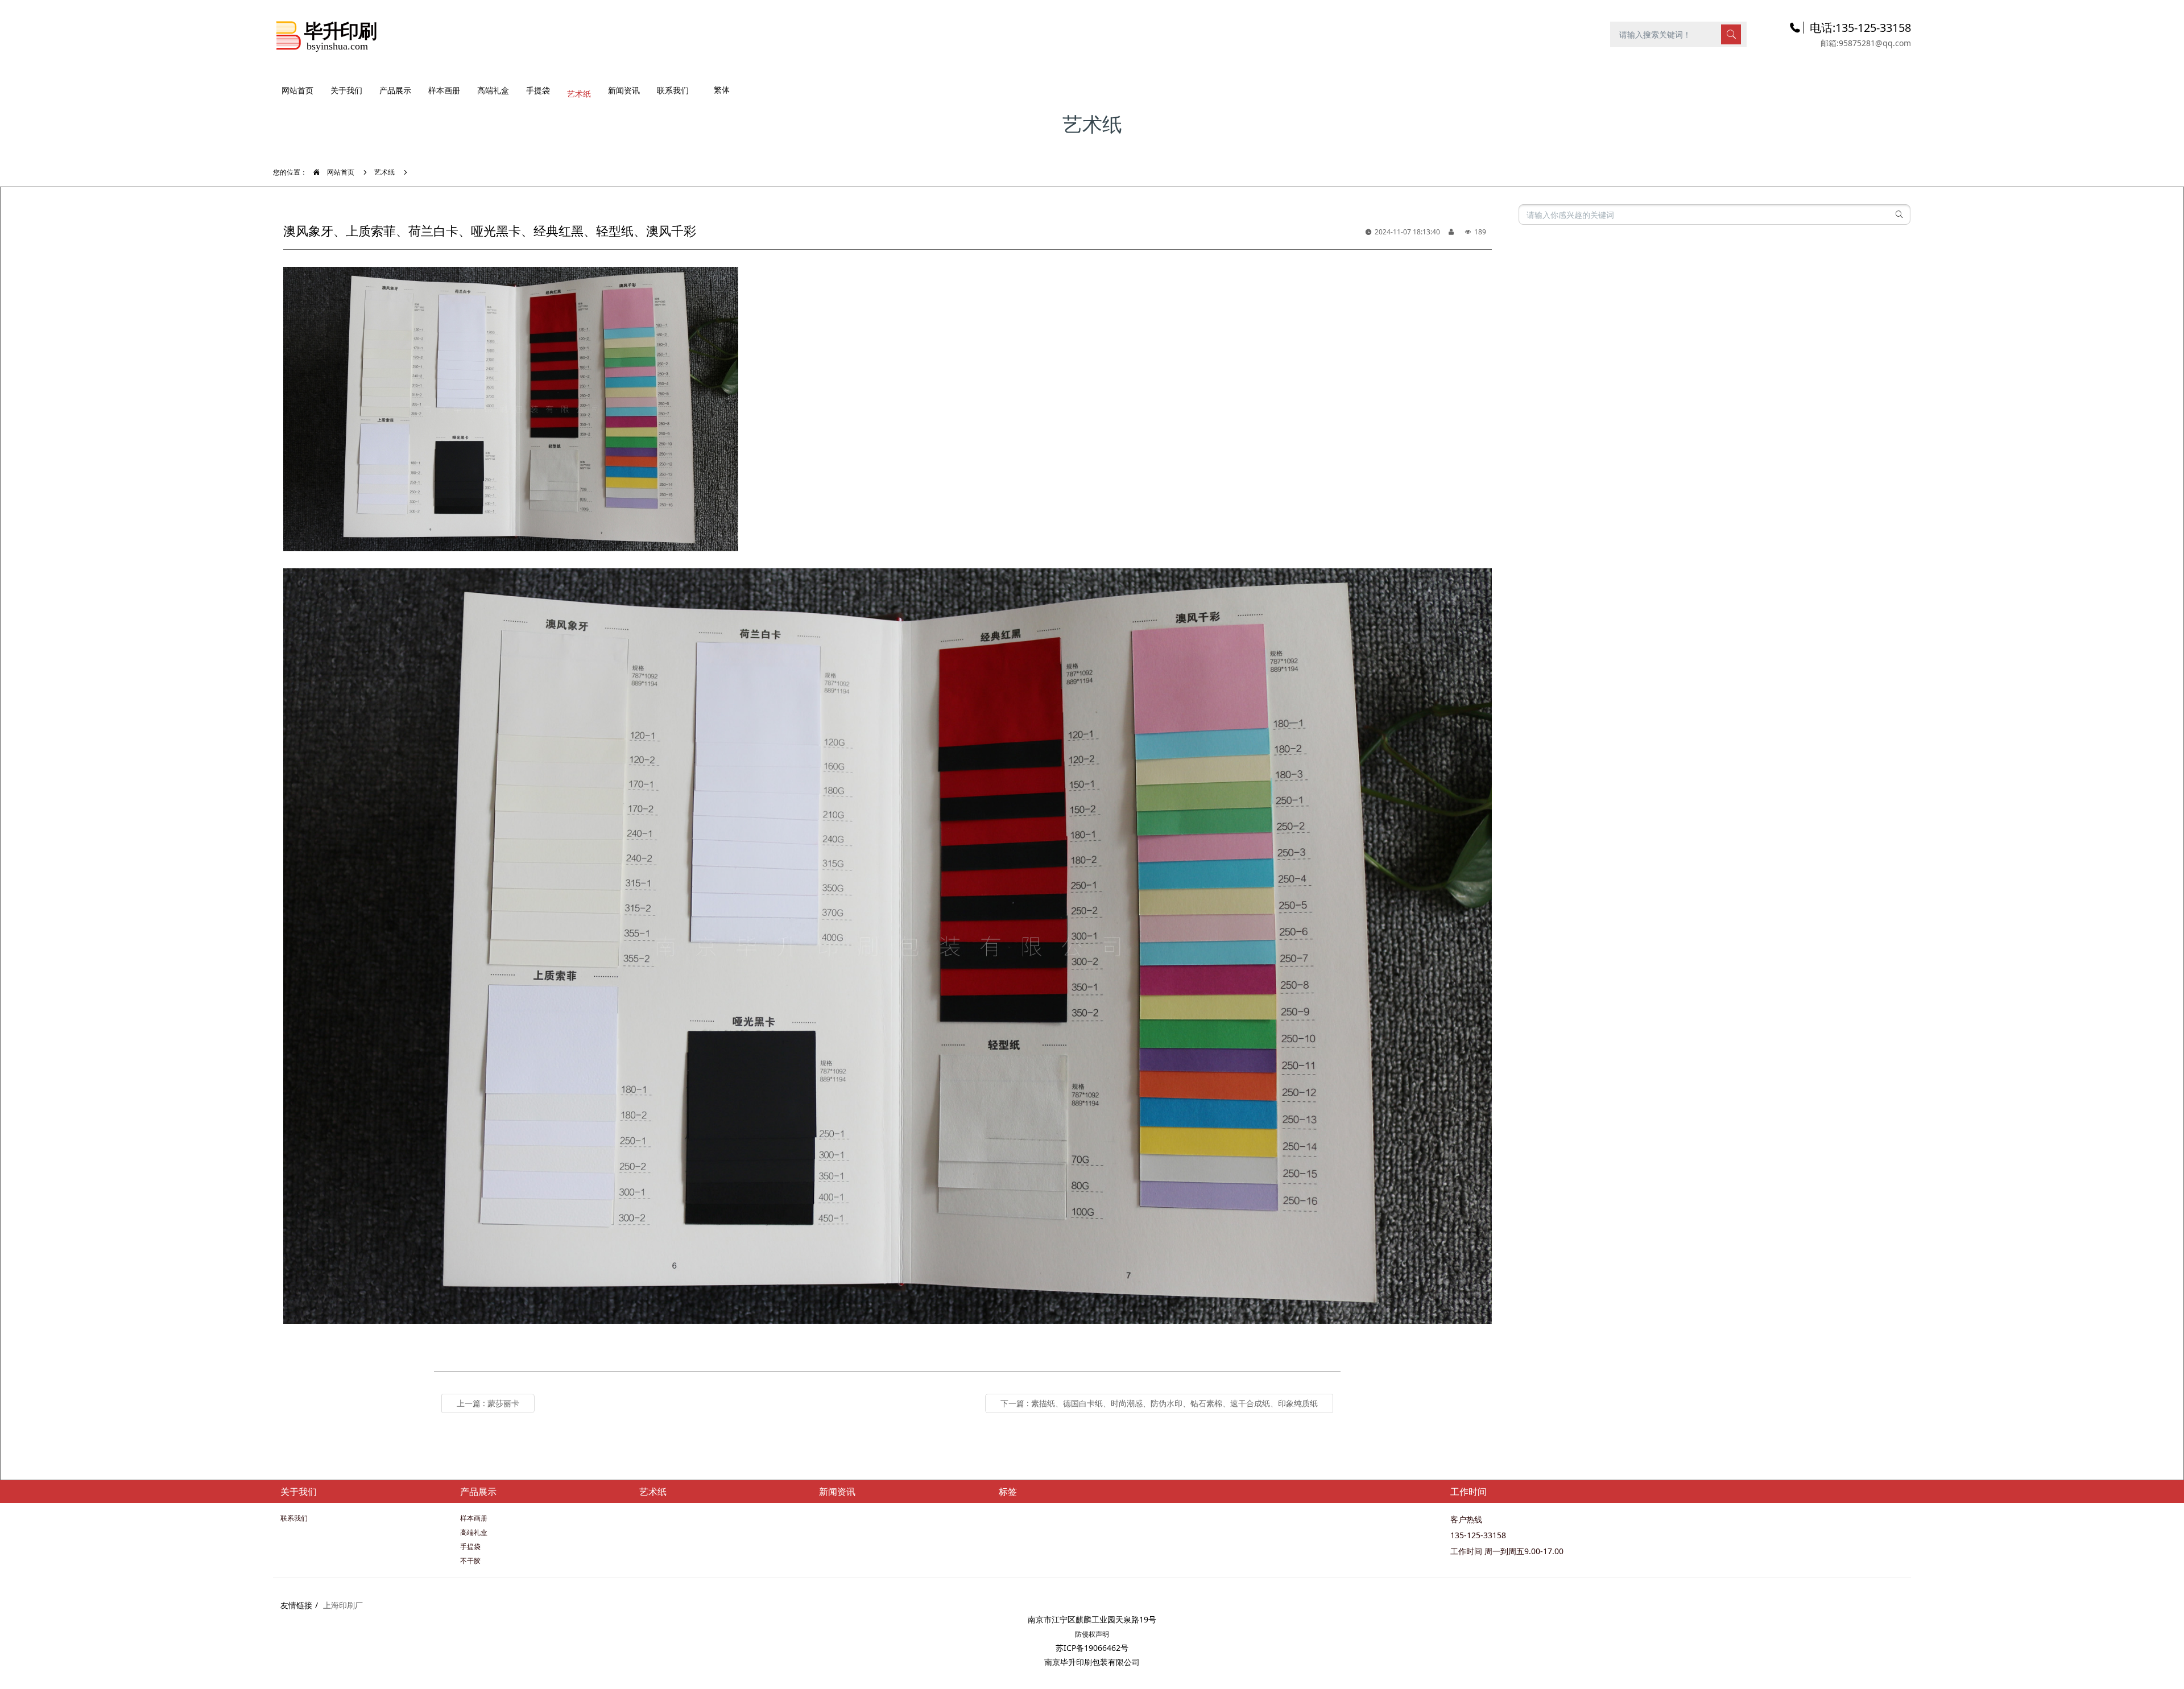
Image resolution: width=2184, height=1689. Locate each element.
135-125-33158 (1478, 1535)
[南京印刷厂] (327, 34)
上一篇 (488, 1403)
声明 (1102, 1634)
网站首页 (297, 90)
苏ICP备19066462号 (1092, 1648)
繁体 (722, 90)
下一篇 (1159, 1403)
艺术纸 (384, 172)
